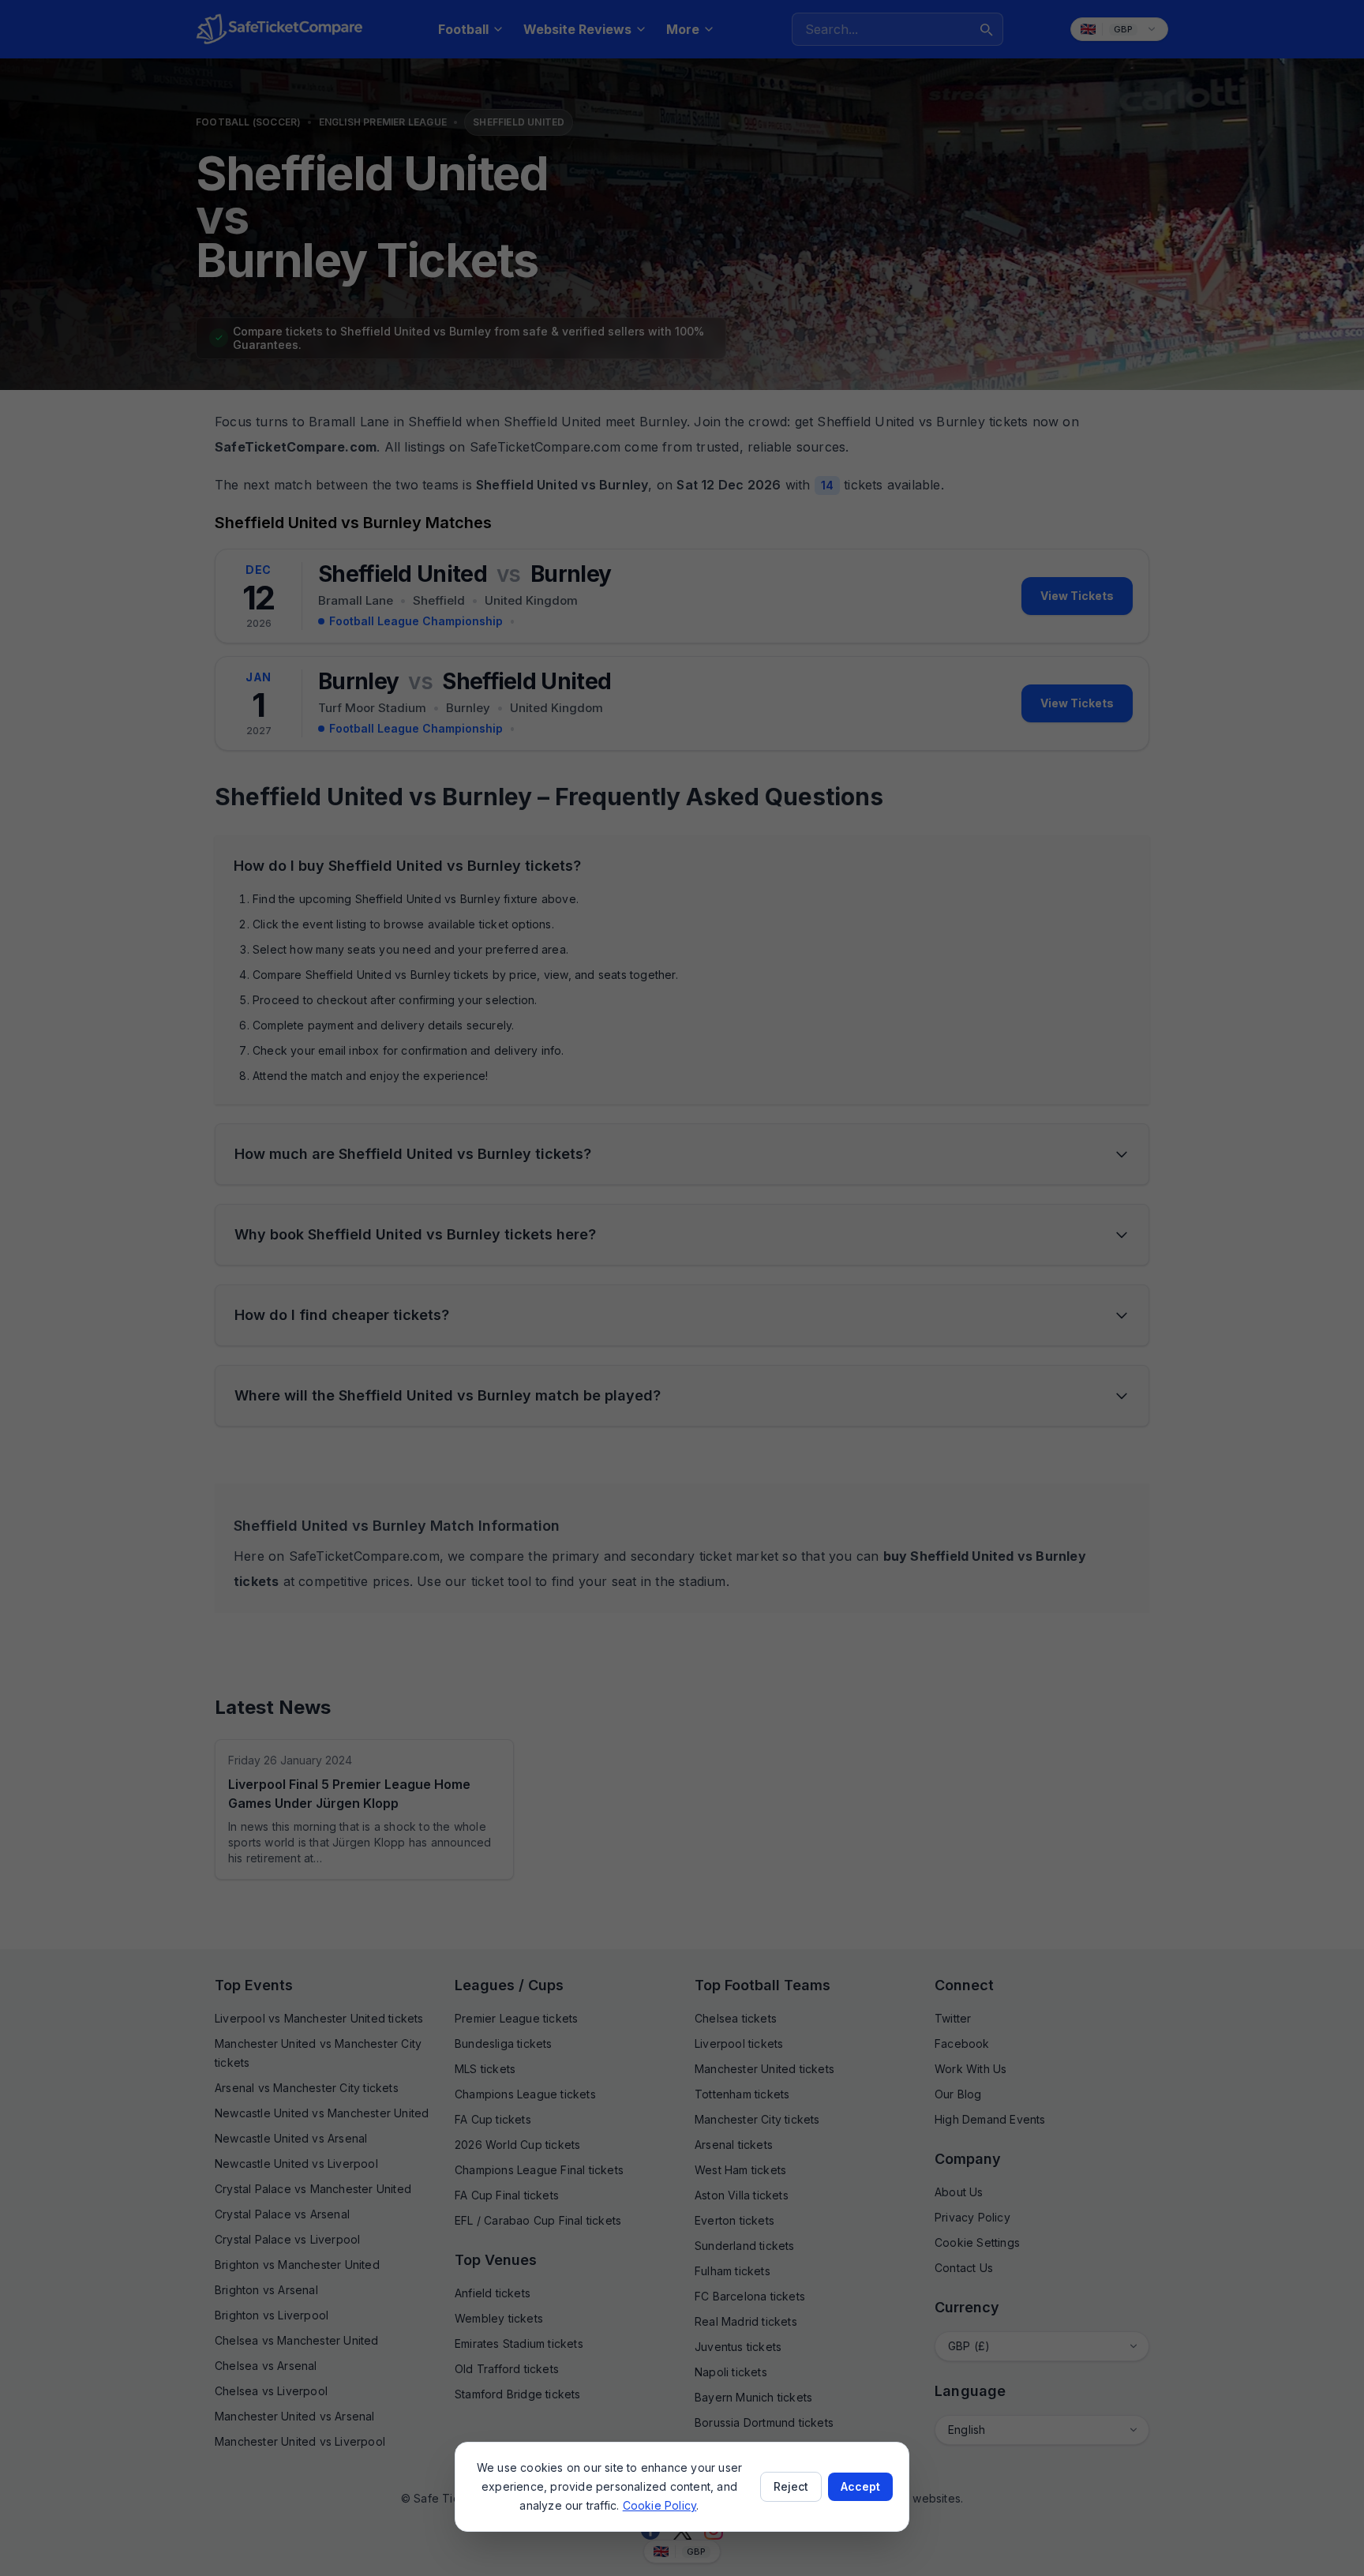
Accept (860, 2486)
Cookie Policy (660, 2505)
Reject (791, 2486)
